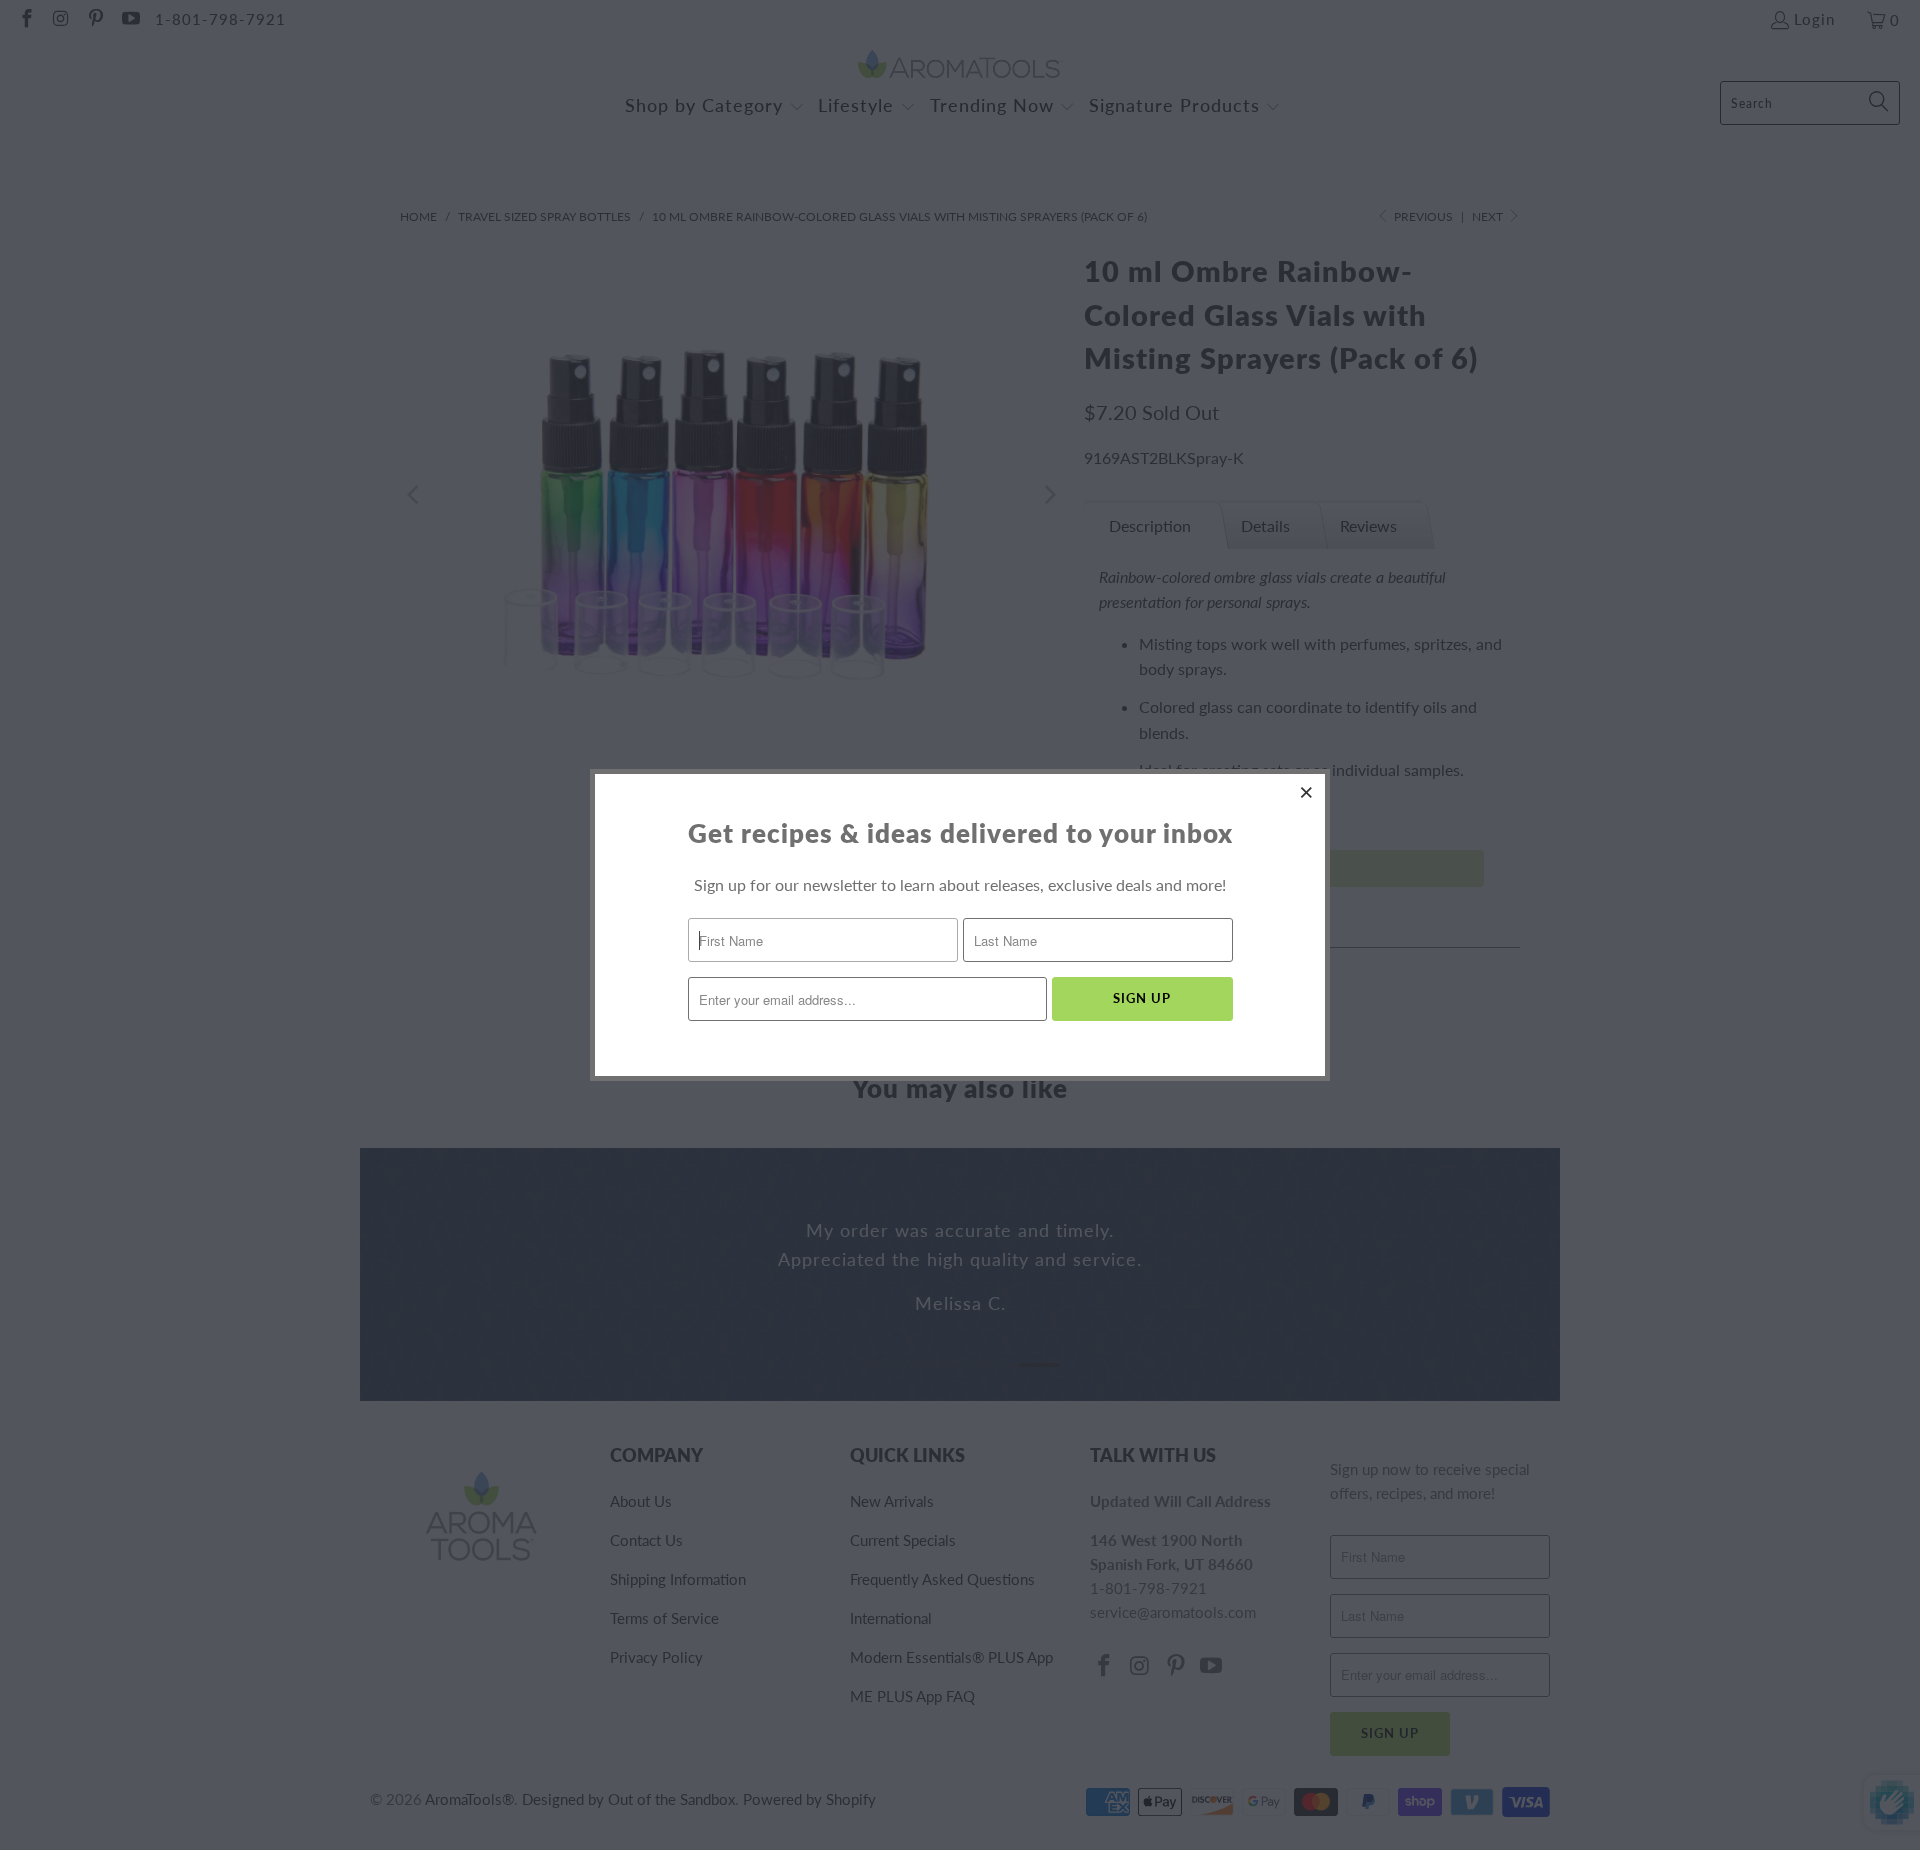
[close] (1307, 792)
